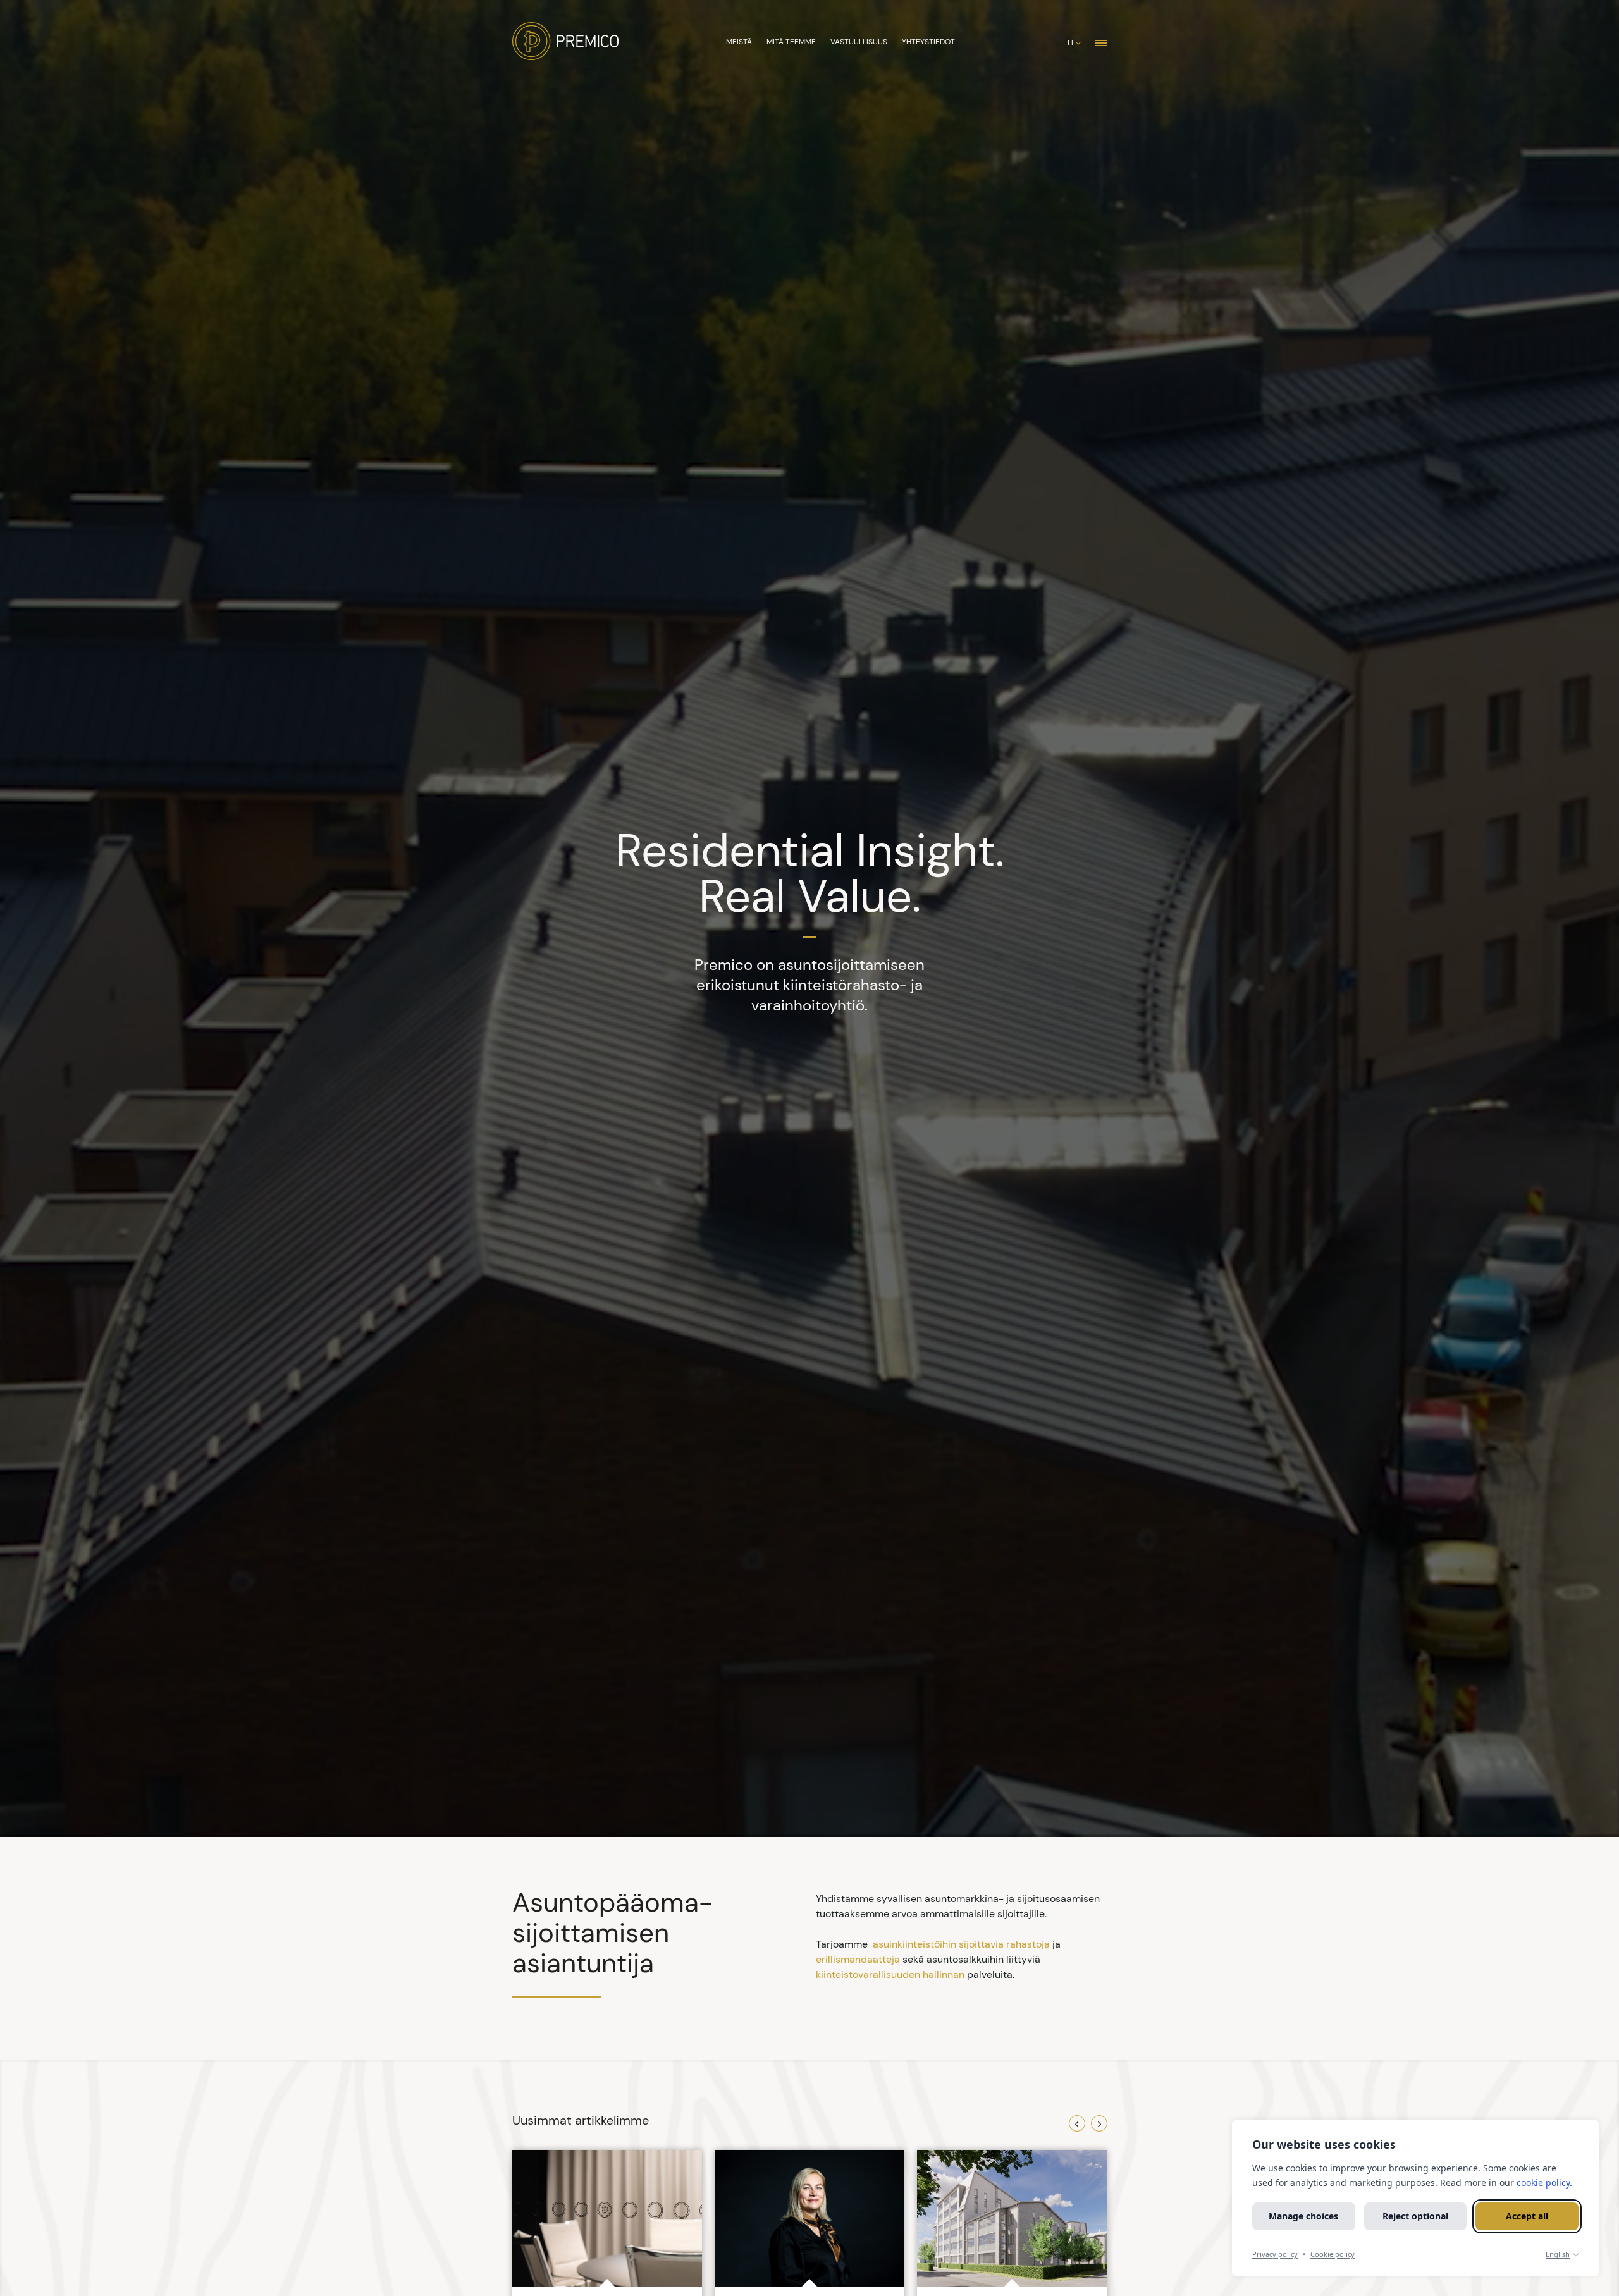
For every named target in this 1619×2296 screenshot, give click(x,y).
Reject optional (1415, 2216)
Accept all (1527, 2216)
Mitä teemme (791, 42)
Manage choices (1303, 2216)
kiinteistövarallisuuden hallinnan (890, 1974)
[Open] (1101, 42)
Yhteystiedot (928, 42)
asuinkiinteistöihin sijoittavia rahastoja (961, 1944)
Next (1099, 2123)
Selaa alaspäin (807, 1813)
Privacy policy (1275, 2254)
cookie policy (1543, 2182)
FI (1070, 42)
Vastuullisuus (859, 42)
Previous (1077, 2123)
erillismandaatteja (858, 1959)
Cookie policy (1333, 2254)
